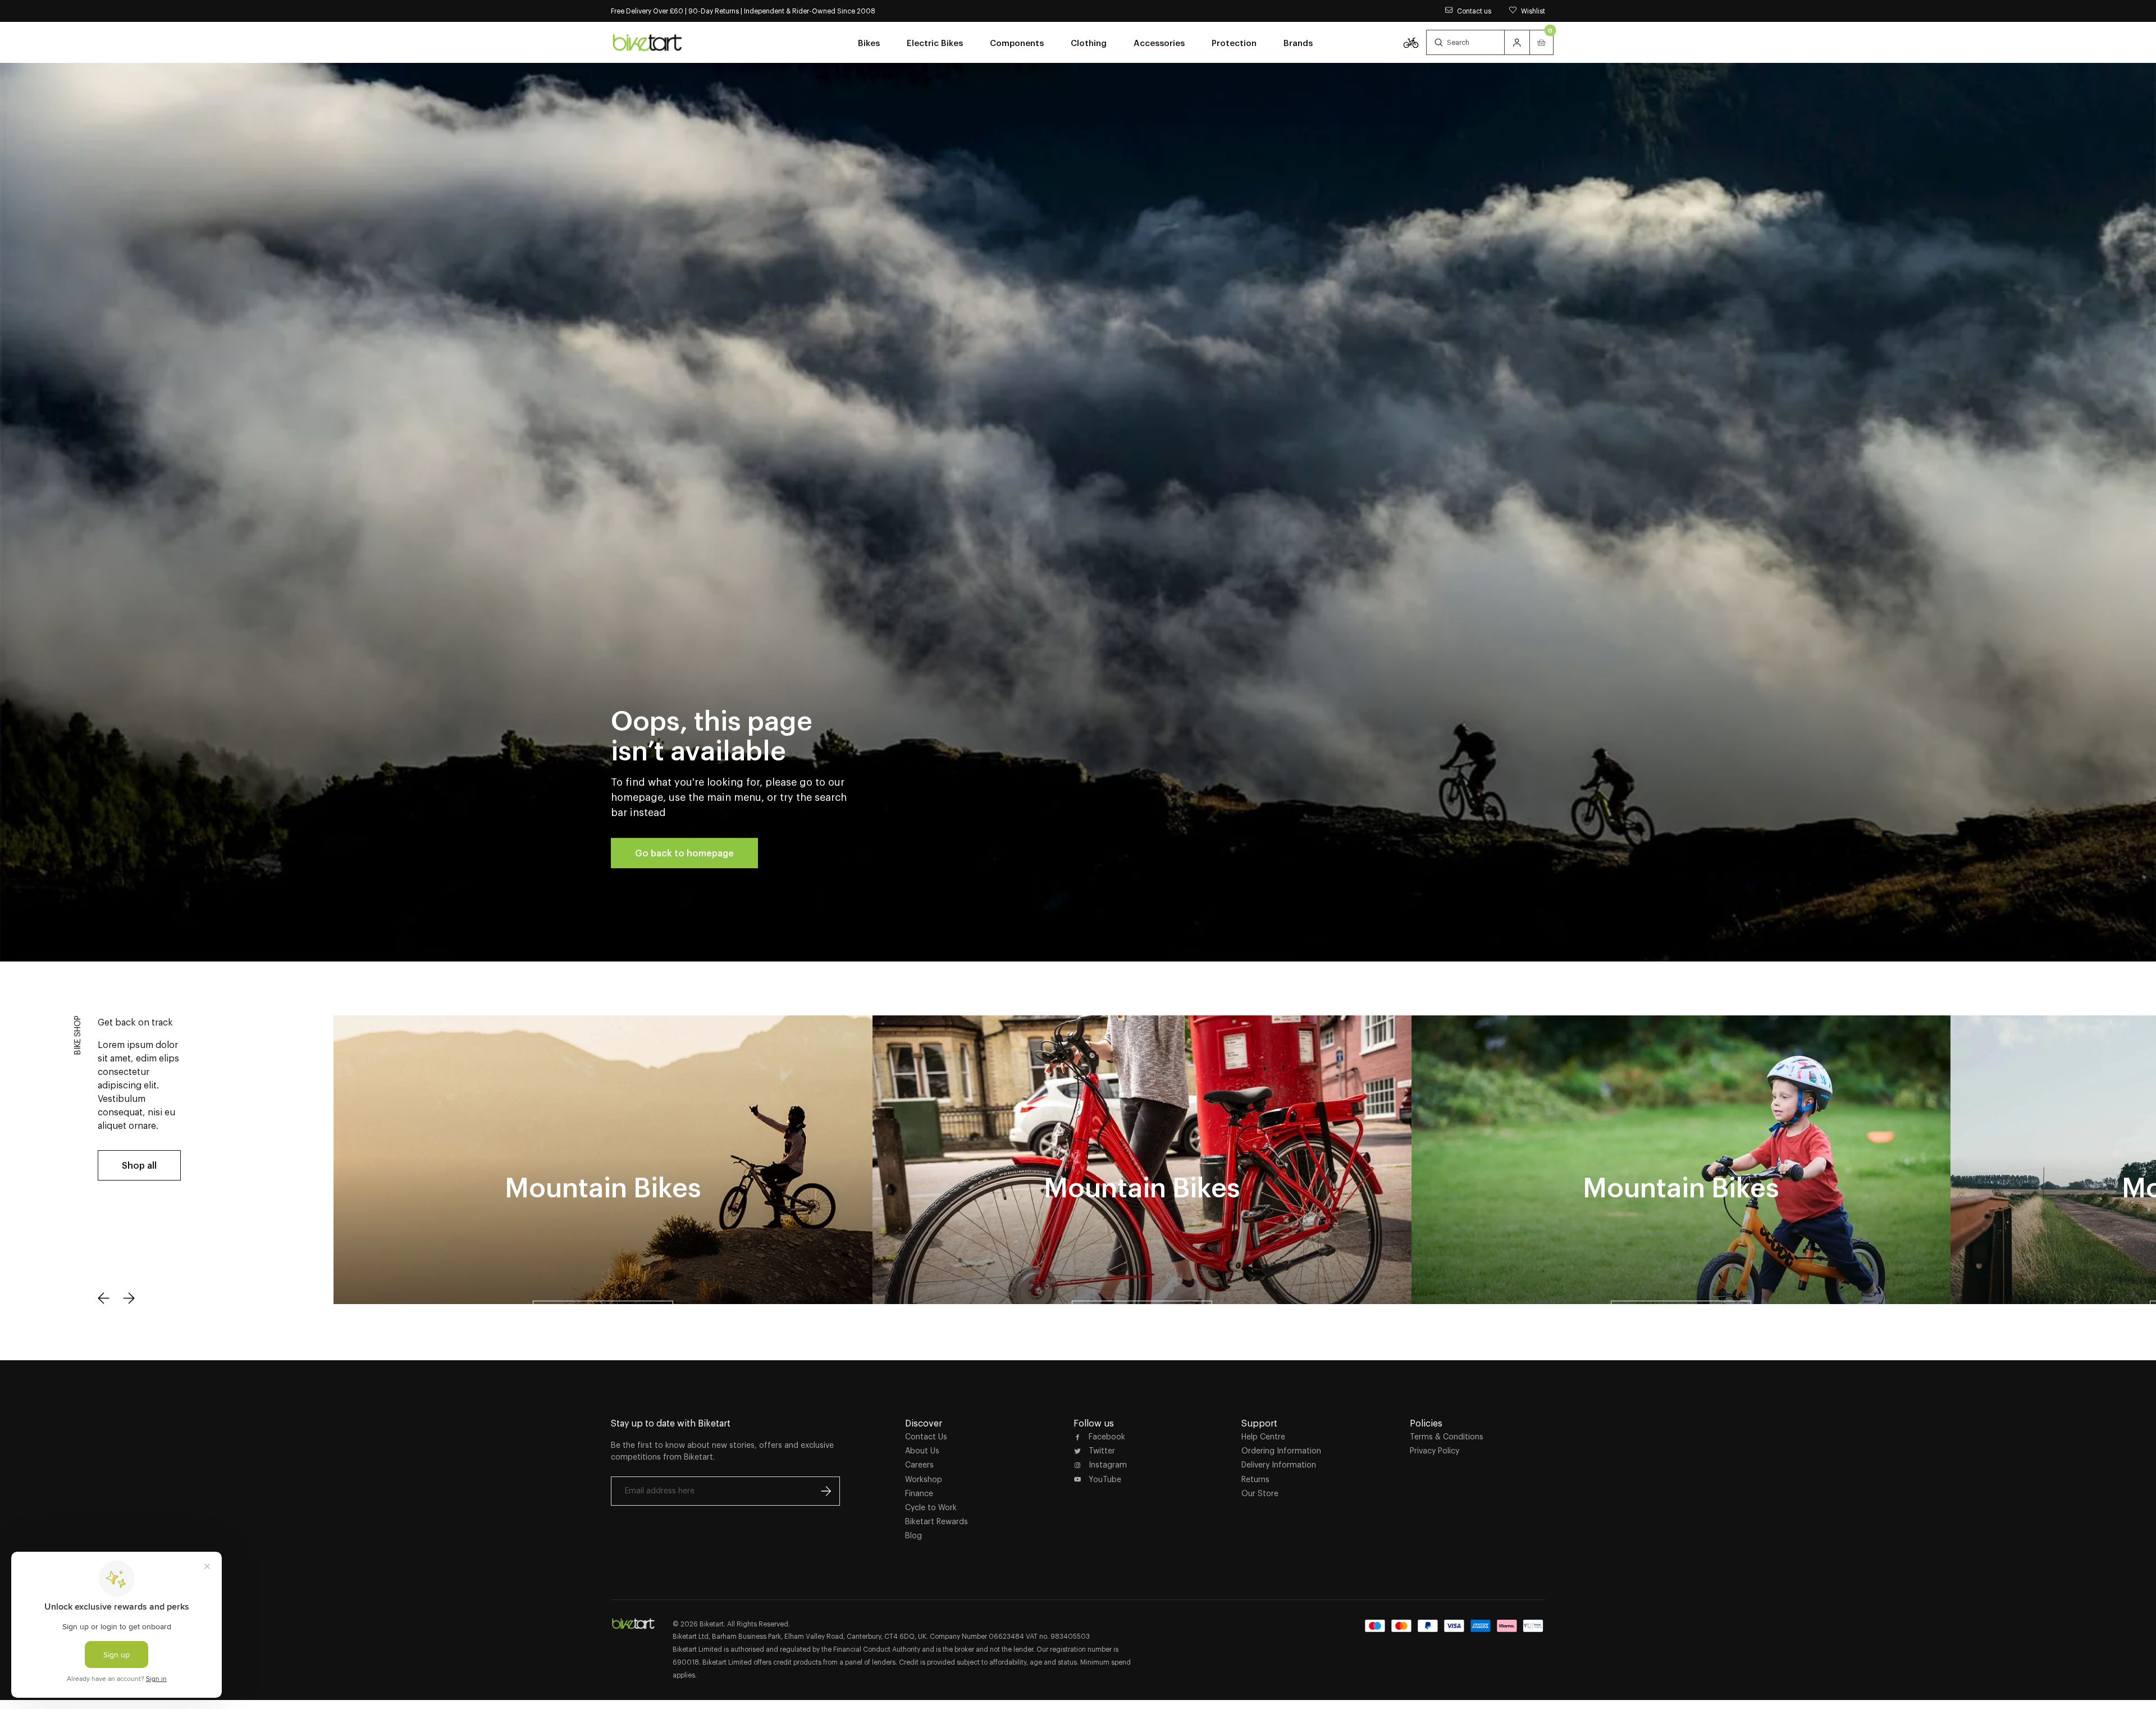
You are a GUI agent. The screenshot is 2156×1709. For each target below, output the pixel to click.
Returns (1255, 1479)
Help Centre (1263, 1437)
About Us (922, 1451)
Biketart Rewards (937, 1521)
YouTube (1105, 1479)
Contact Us (926, 1437)
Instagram (1108, 1465)
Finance (919, 1493)
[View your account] (1517, 42)
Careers (919, 1465)
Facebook (1107, 1437)
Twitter (1102, 1451)
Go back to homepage (684, 853)
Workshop (924, 1479)
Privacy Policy (1435, 1451)
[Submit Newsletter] (826, 1491)
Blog (913, 1535)
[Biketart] (647, 42)
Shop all (139, 1165)
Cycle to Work (931, 1507)
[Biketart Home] (633, 1624)
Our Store (1260, 1493)
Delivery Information (1279, 1465)
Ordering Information (1281, 1451)
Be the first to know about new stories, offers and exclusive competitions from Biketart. (722, 1451)
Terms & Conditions (1447, 1437)
